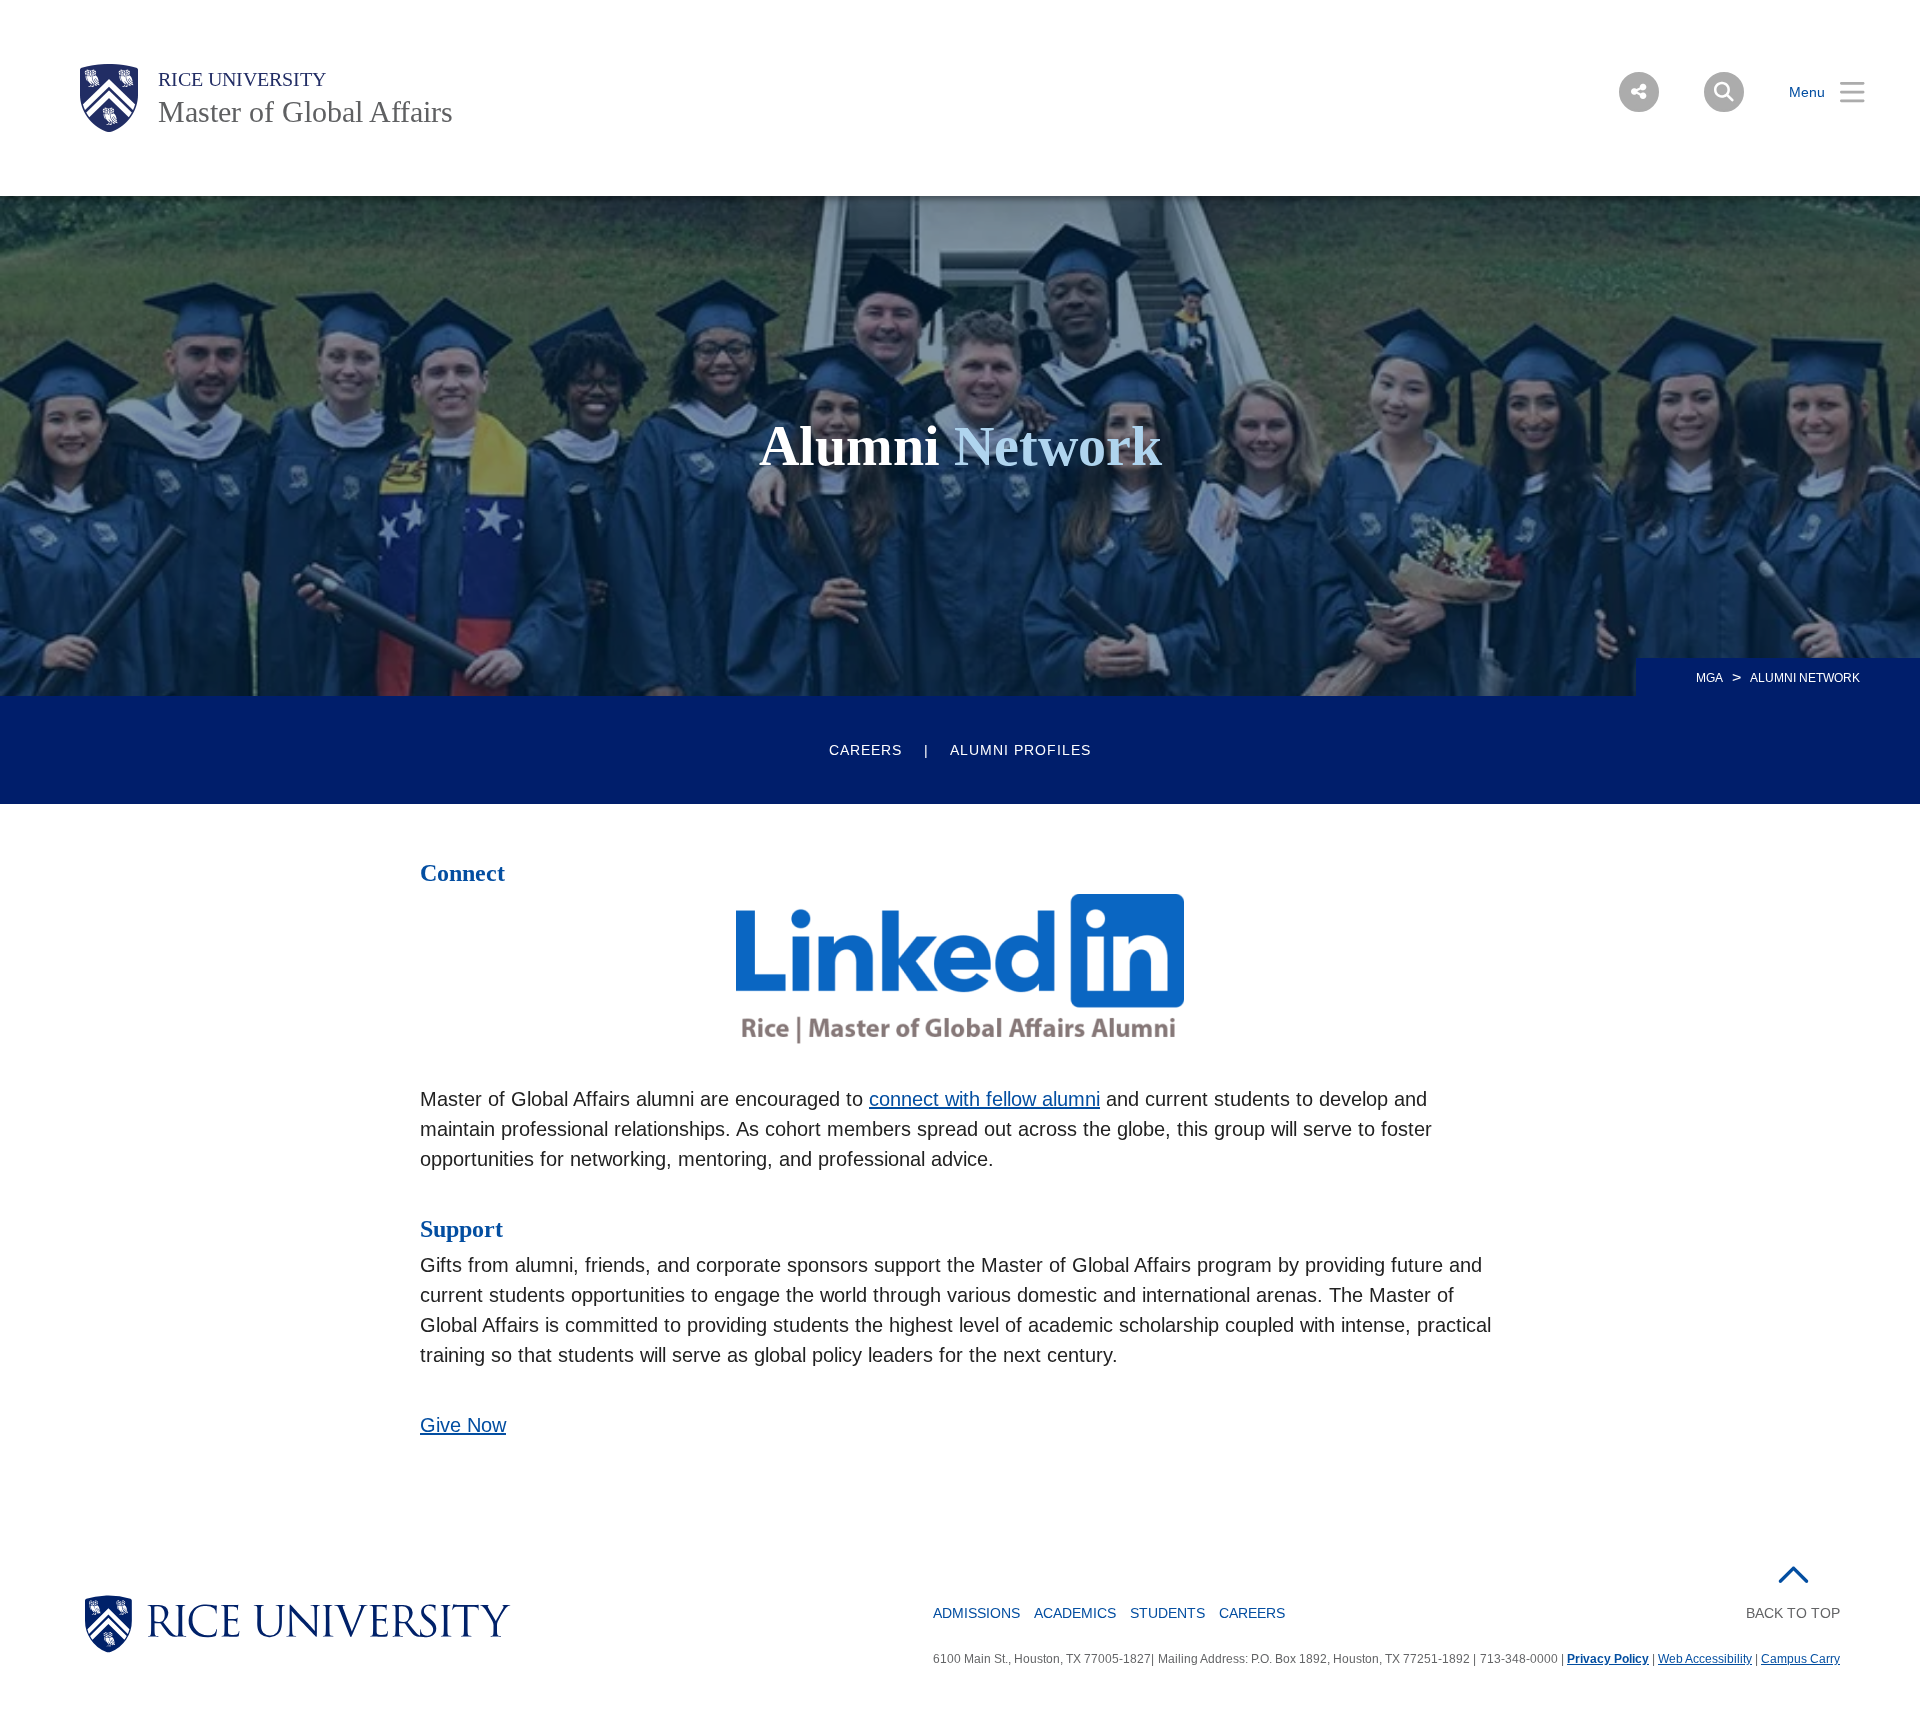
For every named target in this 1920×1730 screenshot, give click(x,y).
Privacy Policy (1608, 1659)
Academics (1075, 1613)
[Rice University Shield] (109, 98)
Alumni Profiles (1020, 750)
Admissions (976, 1613)
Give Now (463, 1425)
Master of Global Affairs (305, 111)
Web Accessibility (1705, 1659)
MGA (1709, 678)
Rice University (242, 79)
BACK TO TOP (1793, 1613)
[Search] (1724, 92)
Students (1167, 1613)
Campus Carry (1800, 1659)
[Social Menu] (1639, 92)
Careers (865, 750)
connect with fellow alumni (984, 1099)
